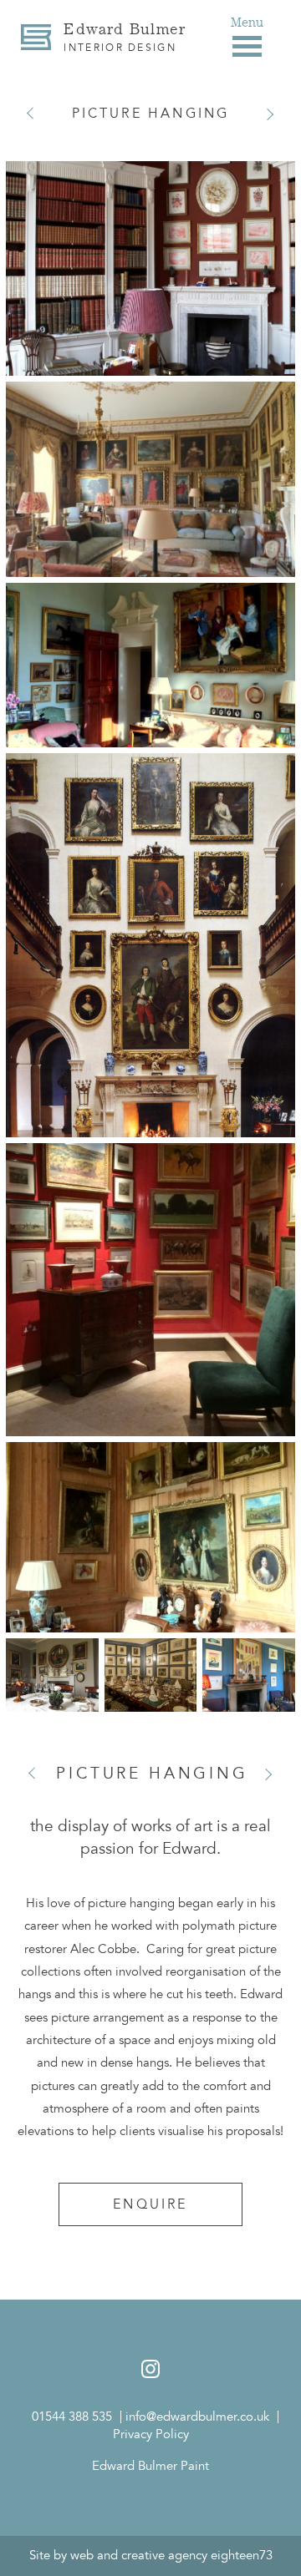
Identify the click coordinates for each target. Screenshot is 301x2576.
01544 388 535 (72, 2417)
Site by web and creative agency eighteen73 (151, 2555)
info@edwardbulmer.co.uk (197, 2417)
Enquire (150, 2204)
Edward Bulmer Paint (150, 2466)
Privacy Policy (151, 2434)
